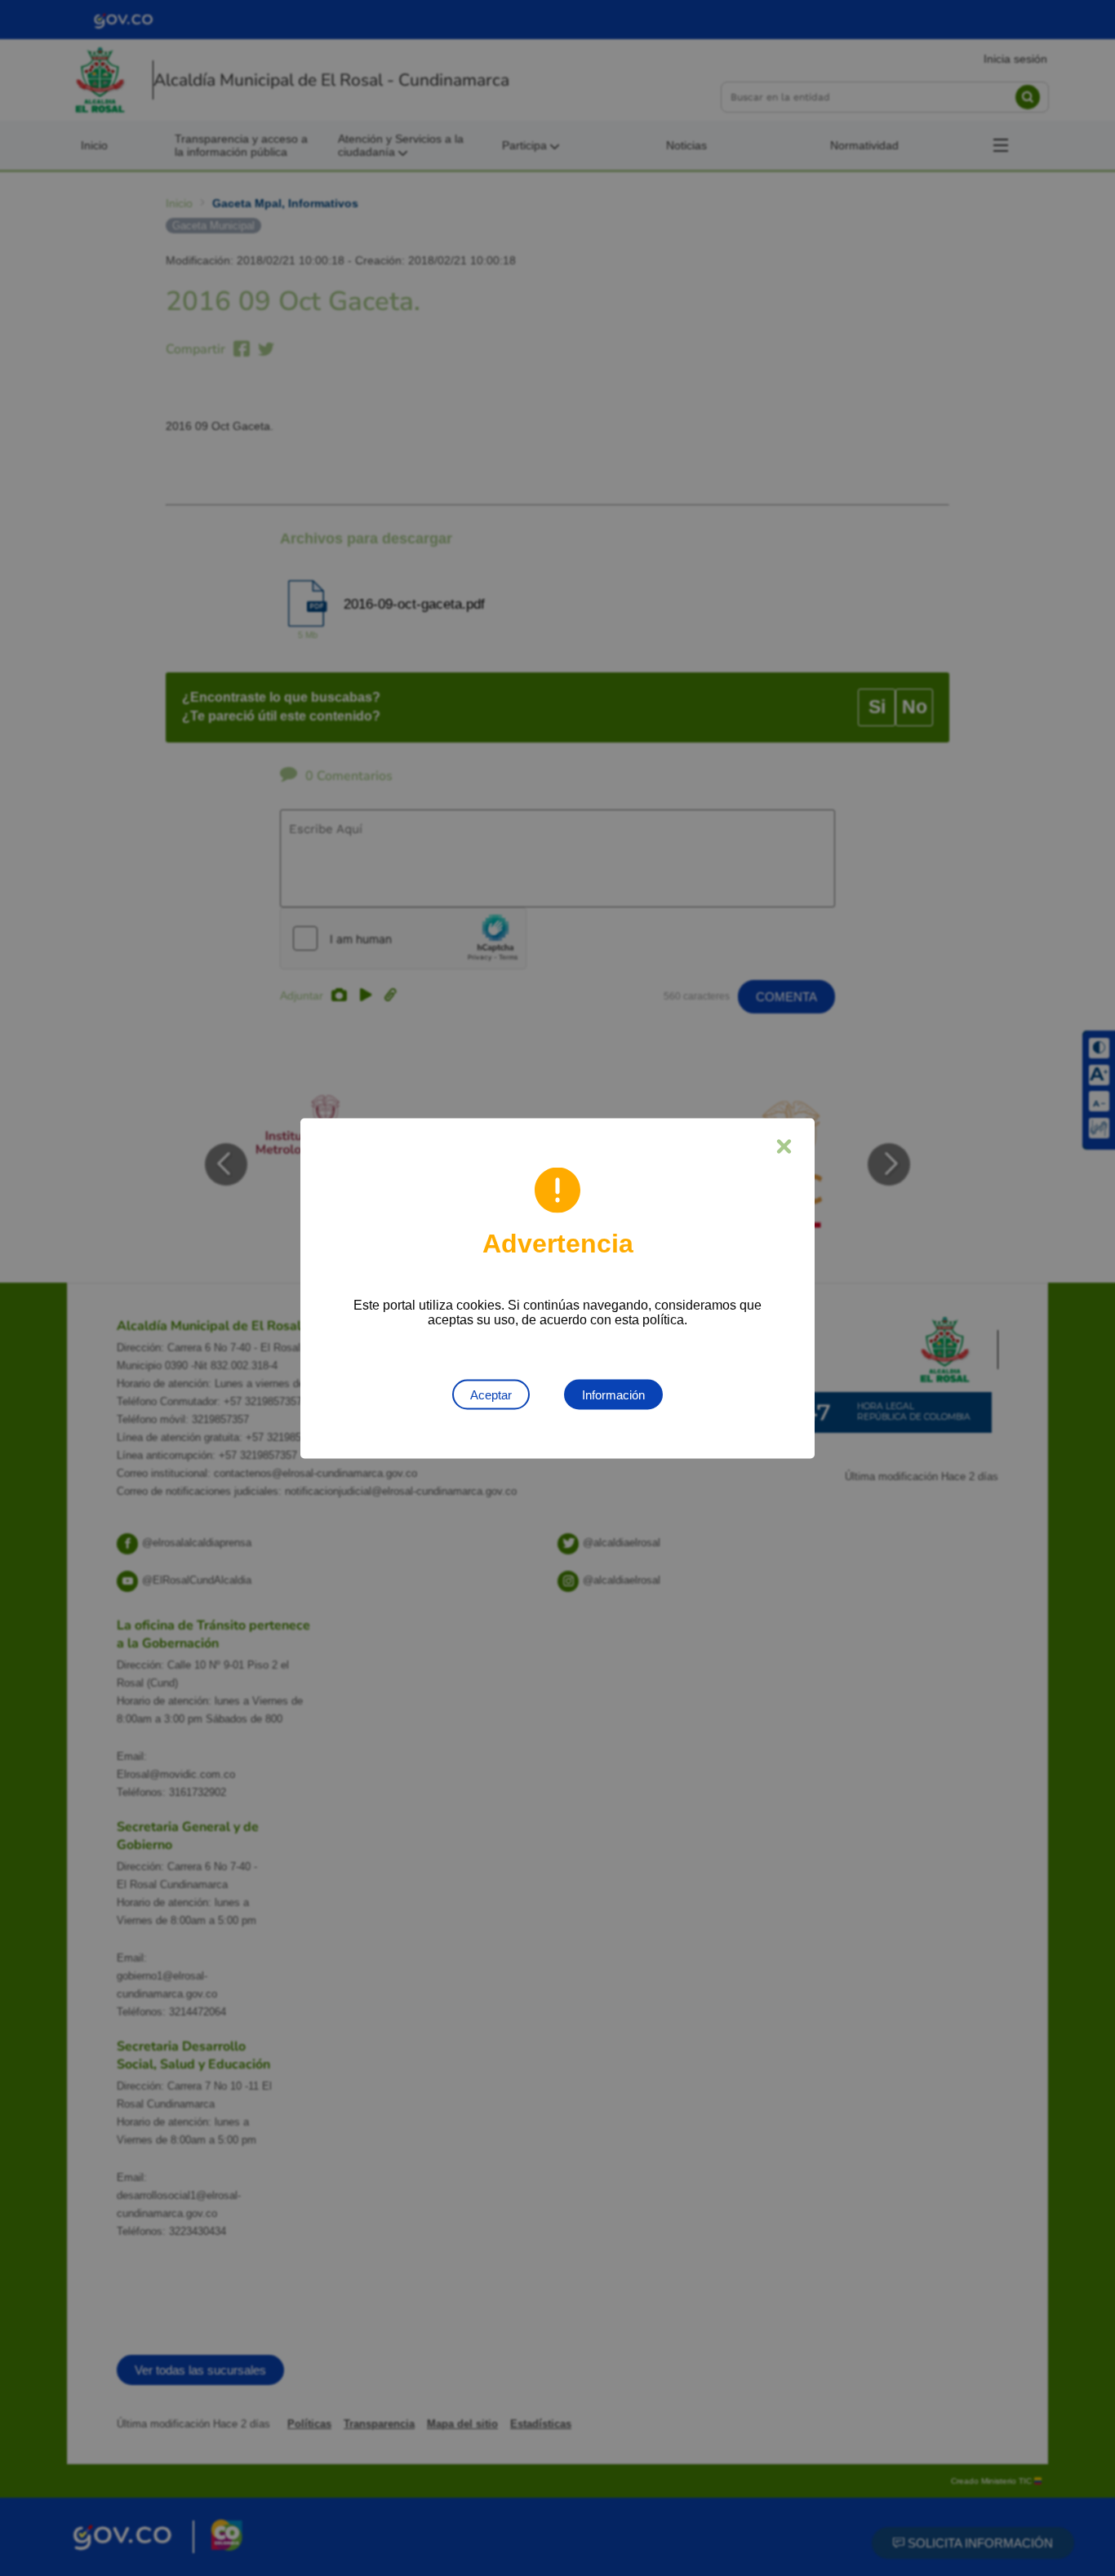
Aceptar (491, 1394)
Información (613, 1394)
